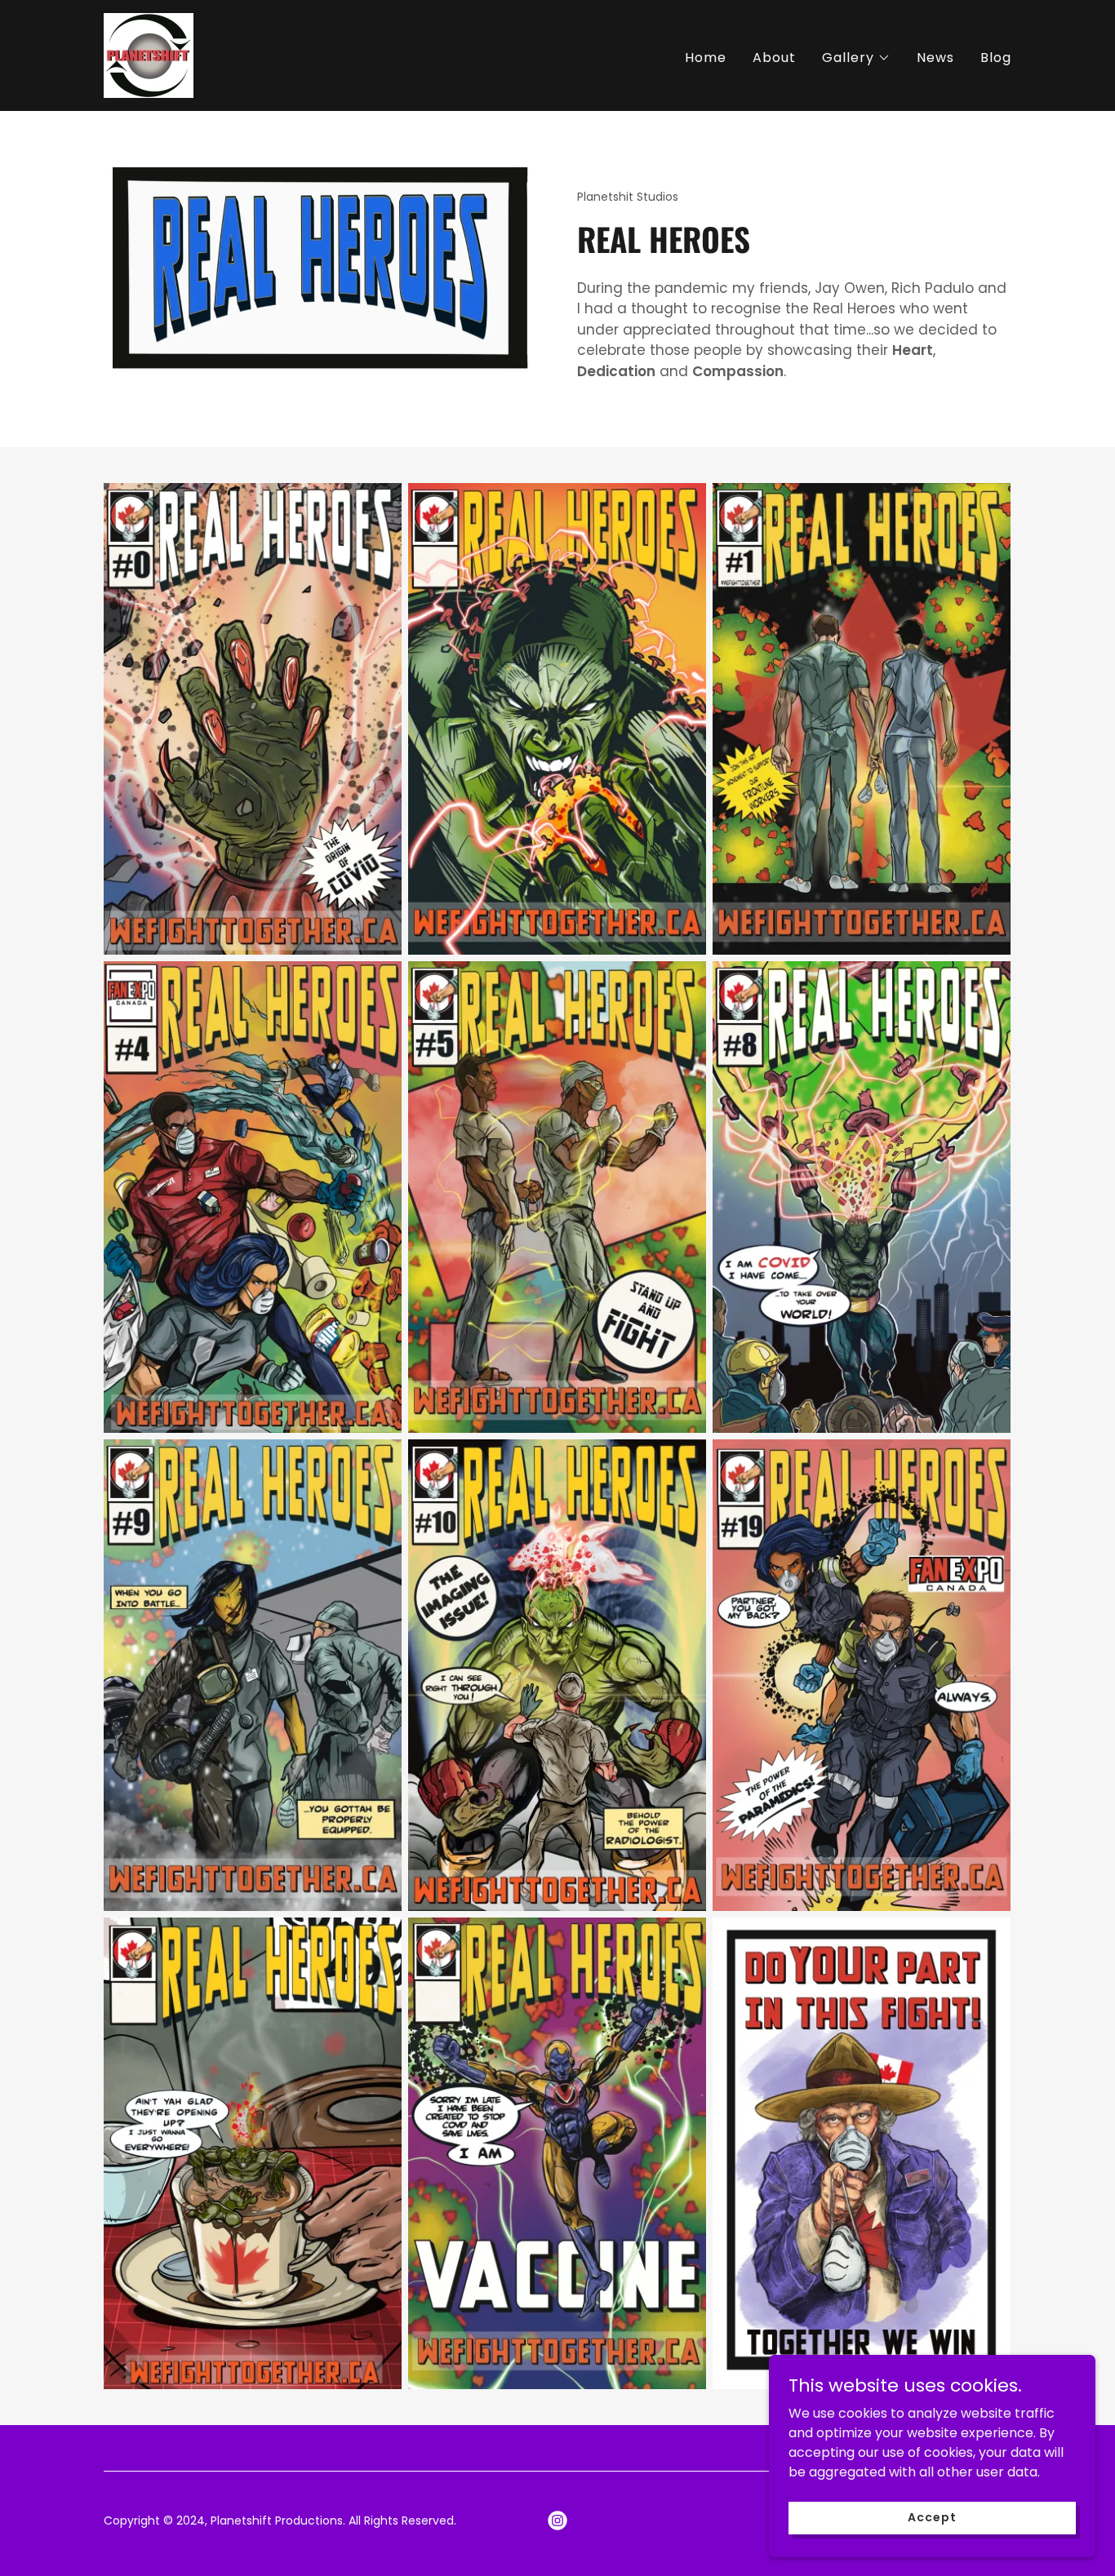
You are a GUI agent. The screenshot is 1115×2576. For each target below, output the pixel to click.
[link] (149, 54)
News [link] (935, 58)
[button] (856, 58)
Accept (932, 2517)
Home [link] (706, 58)
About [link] (774, 58)
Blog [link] (996, 58)
